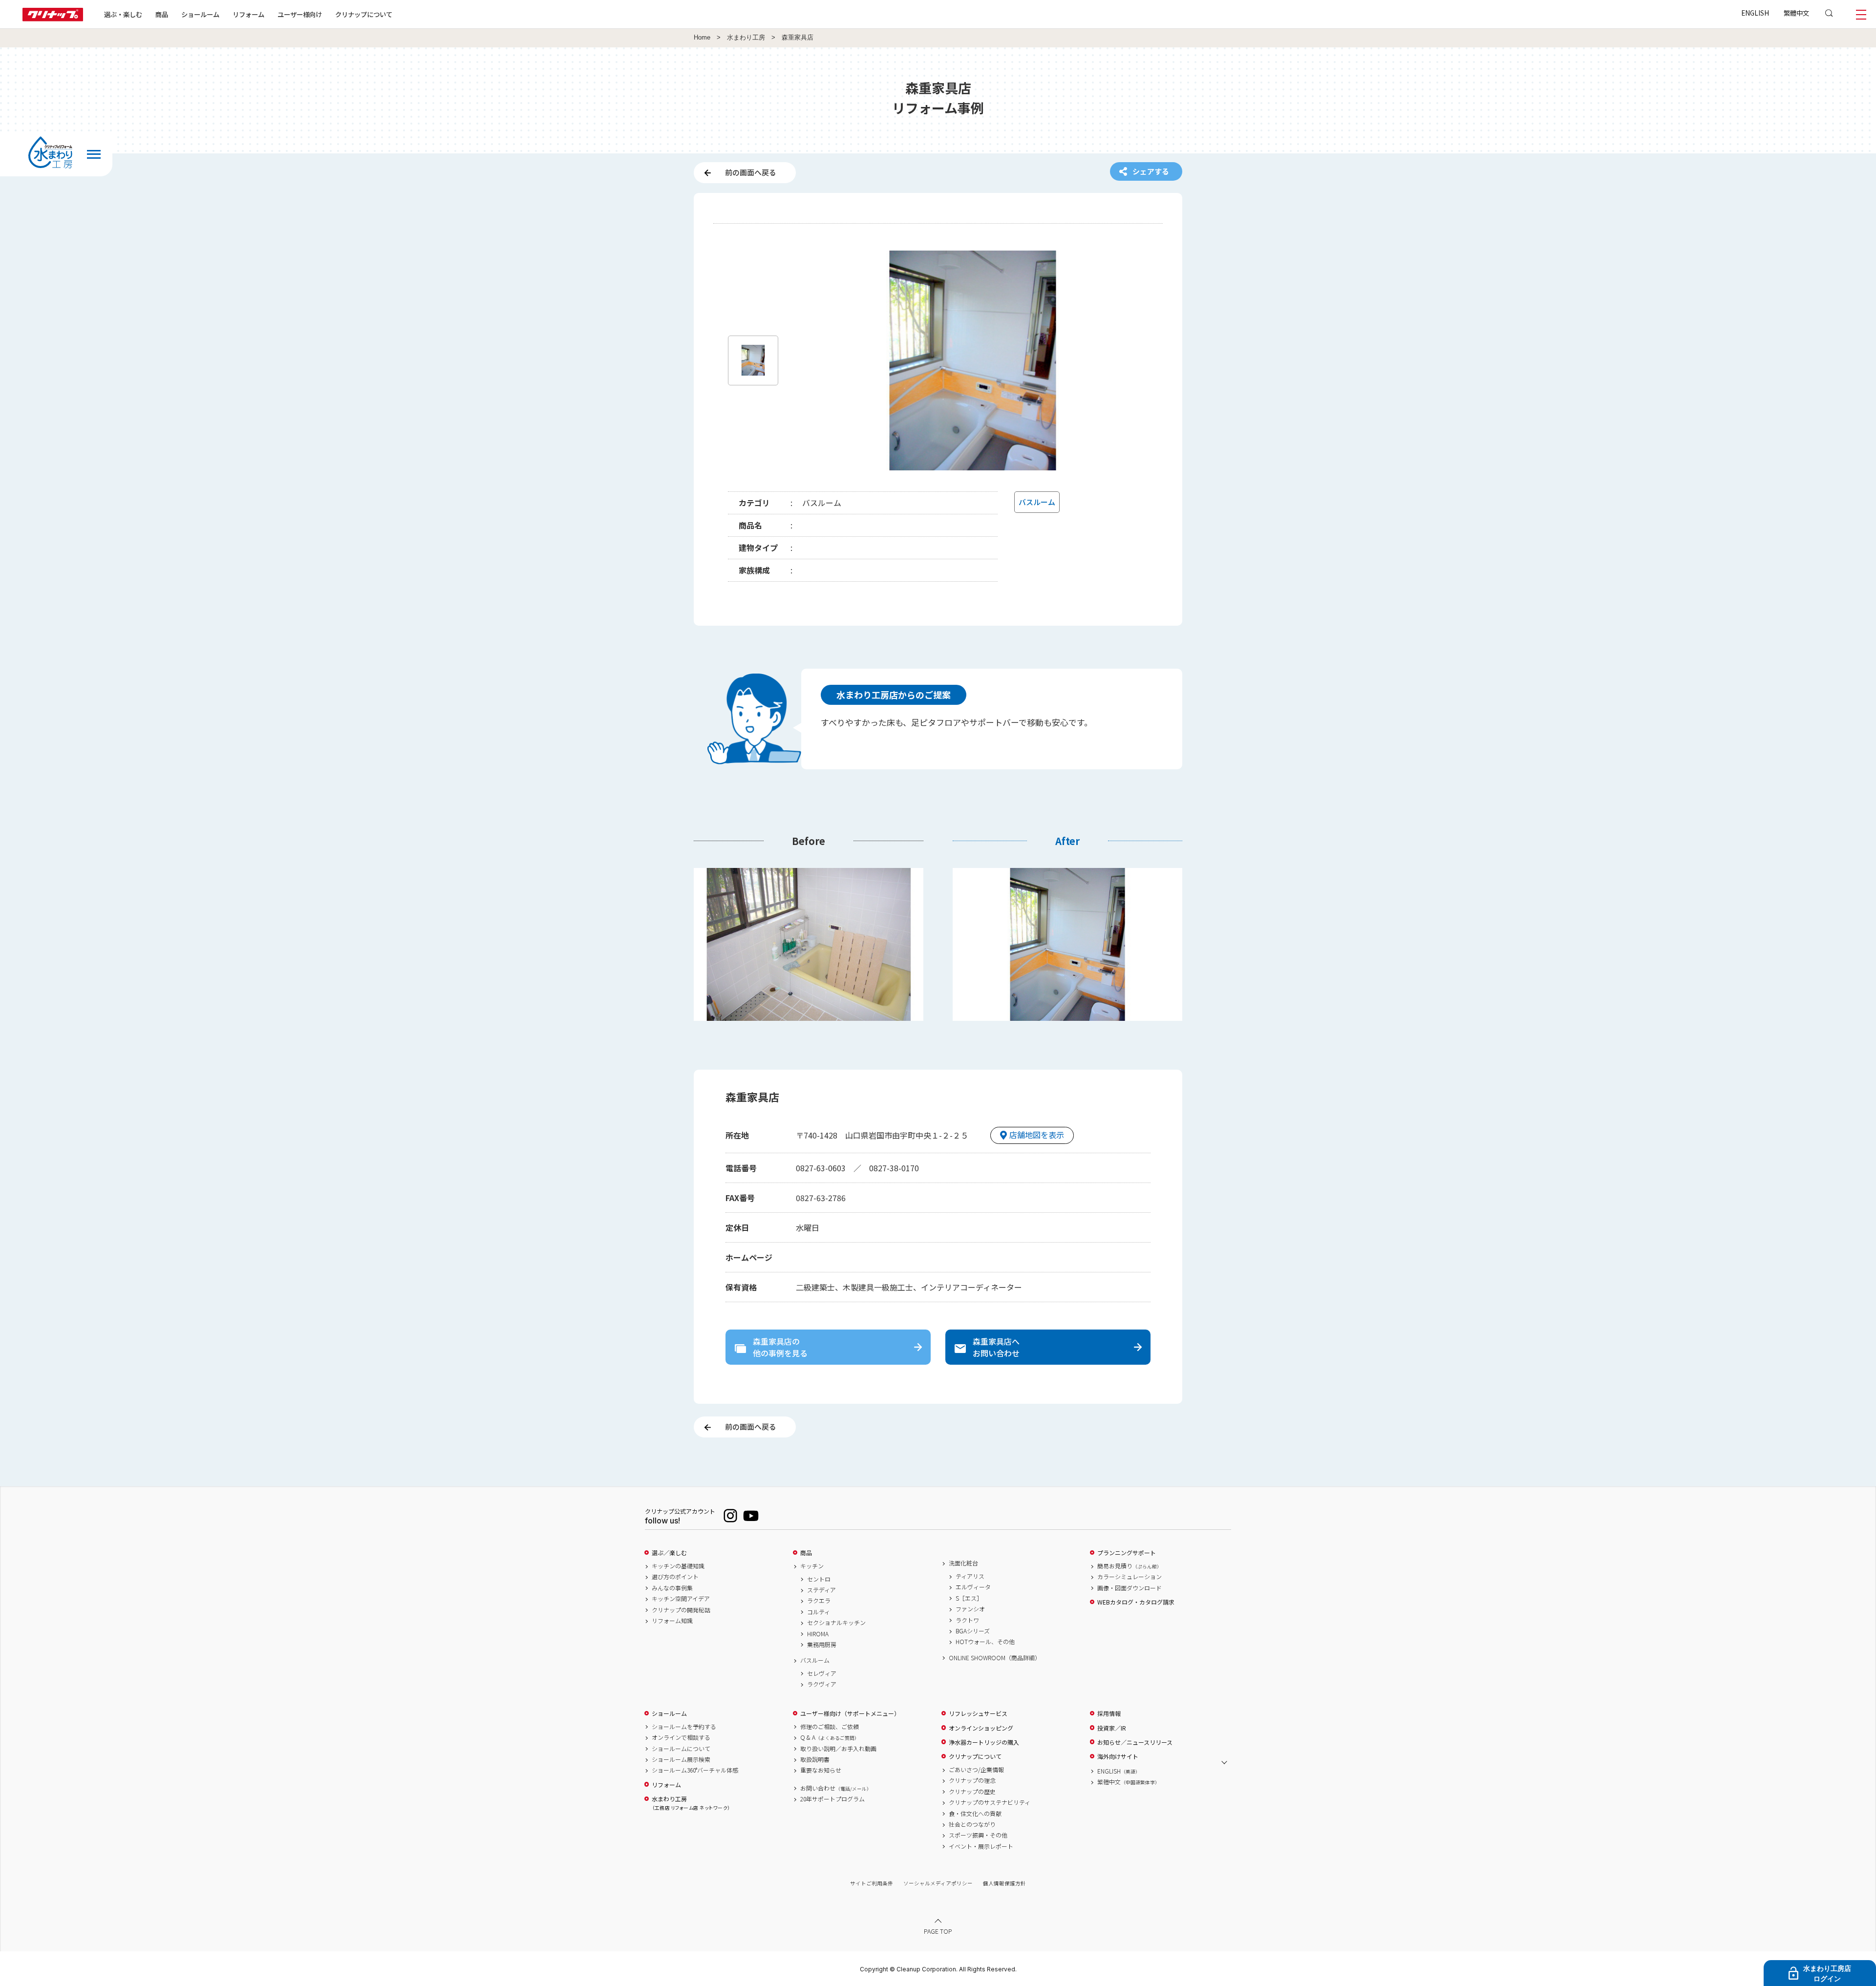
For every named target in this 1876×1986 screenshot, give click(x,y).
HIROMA (818, 1634)
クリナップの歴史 (972, 1792)
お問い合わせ (836, 1788)
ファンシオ (970, 1609)
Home (702, 38)
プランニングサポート (1127, 1553)
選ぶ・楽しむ (123, 14)
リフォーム (248, 14)
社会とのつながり (972, 1824)
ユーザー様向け (300, 14)
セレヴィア (822, 1673)
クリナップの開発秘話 (681, 1610)
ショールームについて (681, 1749)
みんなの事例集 (672, 1588)
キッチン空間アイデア (681, 1599)
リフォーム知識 (672, 1621)
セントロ (819, 1579)
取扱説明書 (815, 1759)
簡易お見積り (1130, 1566)
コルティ (819, 1612)
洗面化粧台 (963, 1563)
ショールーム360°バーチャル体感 (695, 1770)
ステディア (821, 1590)
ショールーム (200, 14)
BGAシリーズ (973, 1631)
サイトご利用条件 (872, 1883)
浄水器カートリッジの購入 (984, 1742)
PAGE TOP (938, 1931)
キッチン (812, 1566)
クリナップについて (364, 14)
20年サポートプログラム (832, 1799)
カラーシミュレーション (1130, 1577)
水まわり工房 (746, 38)
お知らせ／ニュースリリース (1135, 1742)
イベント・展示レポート (981, 1846)
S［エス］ (969, 1598)
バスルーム (815, 1660)
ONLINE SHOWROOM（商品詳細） (995, 1658)
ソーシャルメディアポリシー (938, 1883)
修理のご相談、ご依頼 (830, 1727)
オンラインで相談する (681, 1737)
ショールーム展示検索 (681, 1759)
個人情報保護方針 (1004, 1883)
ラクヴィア (822, 1684)
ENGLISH (1755, 13)
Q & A (830, 1737)
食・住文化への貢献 (975, 1814)
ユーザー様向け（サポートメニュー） (850, 1713)
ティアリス (970, 1576)
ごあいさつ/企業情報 (976, 1770)
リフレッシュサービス (978, 1713)
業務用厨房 (822, 1645)
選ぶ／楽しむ (669, 1553)
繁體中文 (1796, 13)
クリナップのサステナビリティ (990, 1802)
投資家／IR (1112, 1728)
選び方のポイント (675, 1577)
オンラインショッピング (981, 1728)
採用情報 (1109, 1713)
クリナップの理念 (972, 1780)
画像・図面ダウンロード (1130, 1588)
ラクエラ (819, 1601)
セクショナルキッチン (836, 1623)
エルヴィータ (973, 1587)
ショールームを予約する (684, 1727)
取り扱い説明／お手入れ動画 (838, 1749)
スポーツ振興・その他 (978, 1835)
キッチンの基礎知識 (678, 1566)
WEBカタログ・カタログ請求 (1136, 1602)
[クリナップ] (53, 18)
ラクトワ (967, 1620)
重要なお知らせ (821, 1770)
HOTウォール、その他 (985, 1642)
